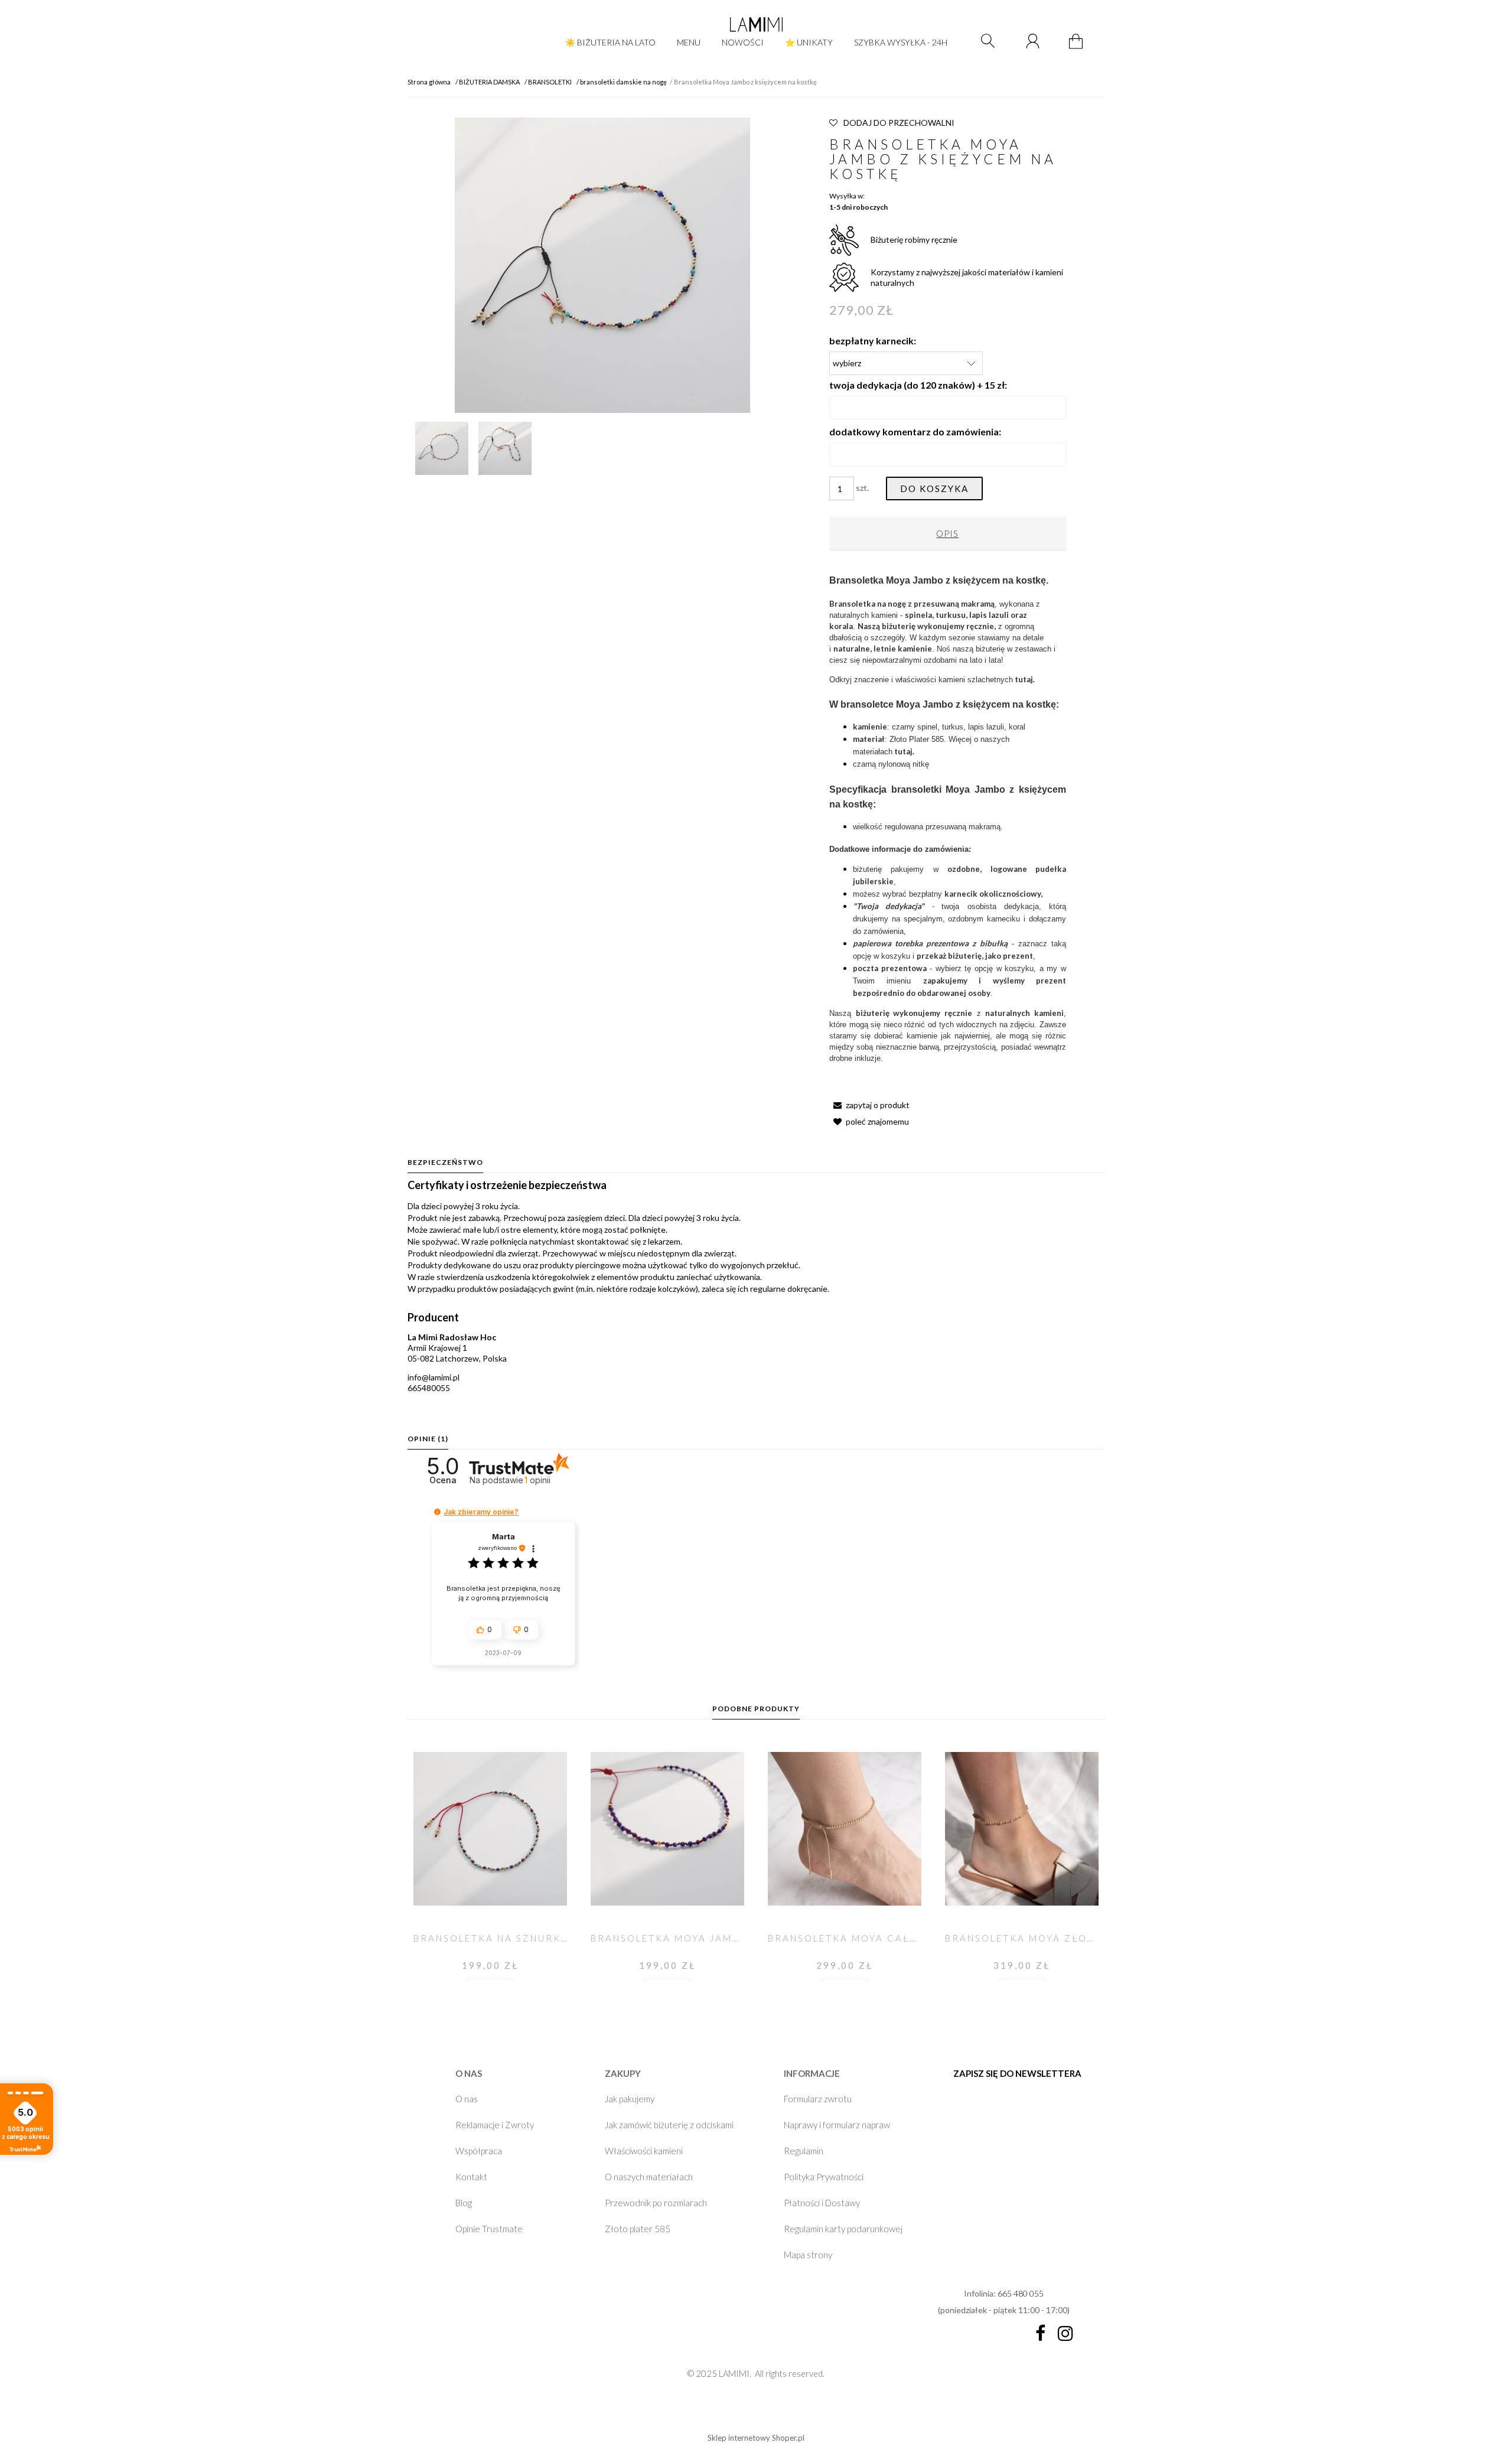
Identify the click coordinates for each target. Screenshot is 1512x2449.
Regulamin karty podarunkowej (843, 2229)
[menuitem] (610, 42)
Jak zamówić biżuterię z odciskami (669, 2125)
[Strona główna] (756, 24)
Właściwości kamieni (644, 2151)
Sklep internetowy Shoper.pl (756, 2438)
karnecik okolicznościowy (993, 894)
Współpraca (479, 2151)
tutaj (903, 751)
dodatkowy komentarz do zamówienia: (915, 431)
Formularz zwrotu (818, 2099)
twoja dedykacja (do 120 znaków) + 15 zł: (918, 385)
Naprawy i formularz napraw (837, 2125)
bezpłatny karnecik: (873, 341)
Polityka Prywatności (824, 2177)
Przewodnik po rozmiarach (656, 2203)
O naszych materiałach (649, 2177)
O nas (467, 2099)
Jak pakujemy (630, 2099)
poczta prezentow (888, 968)
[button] (869, 1105)
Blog (464, 2203)
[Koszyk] (1078, 48)
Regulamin (804, 2151)
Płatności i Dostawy (822, 2203)
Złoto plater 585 (638, 2229)
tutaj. (1025, 679)
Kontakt (471, 2177)
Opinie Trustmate (489, 2229)
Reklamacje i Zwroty (495, 2125)
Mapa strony (808, 2255)
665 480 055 (1021, 2293)
